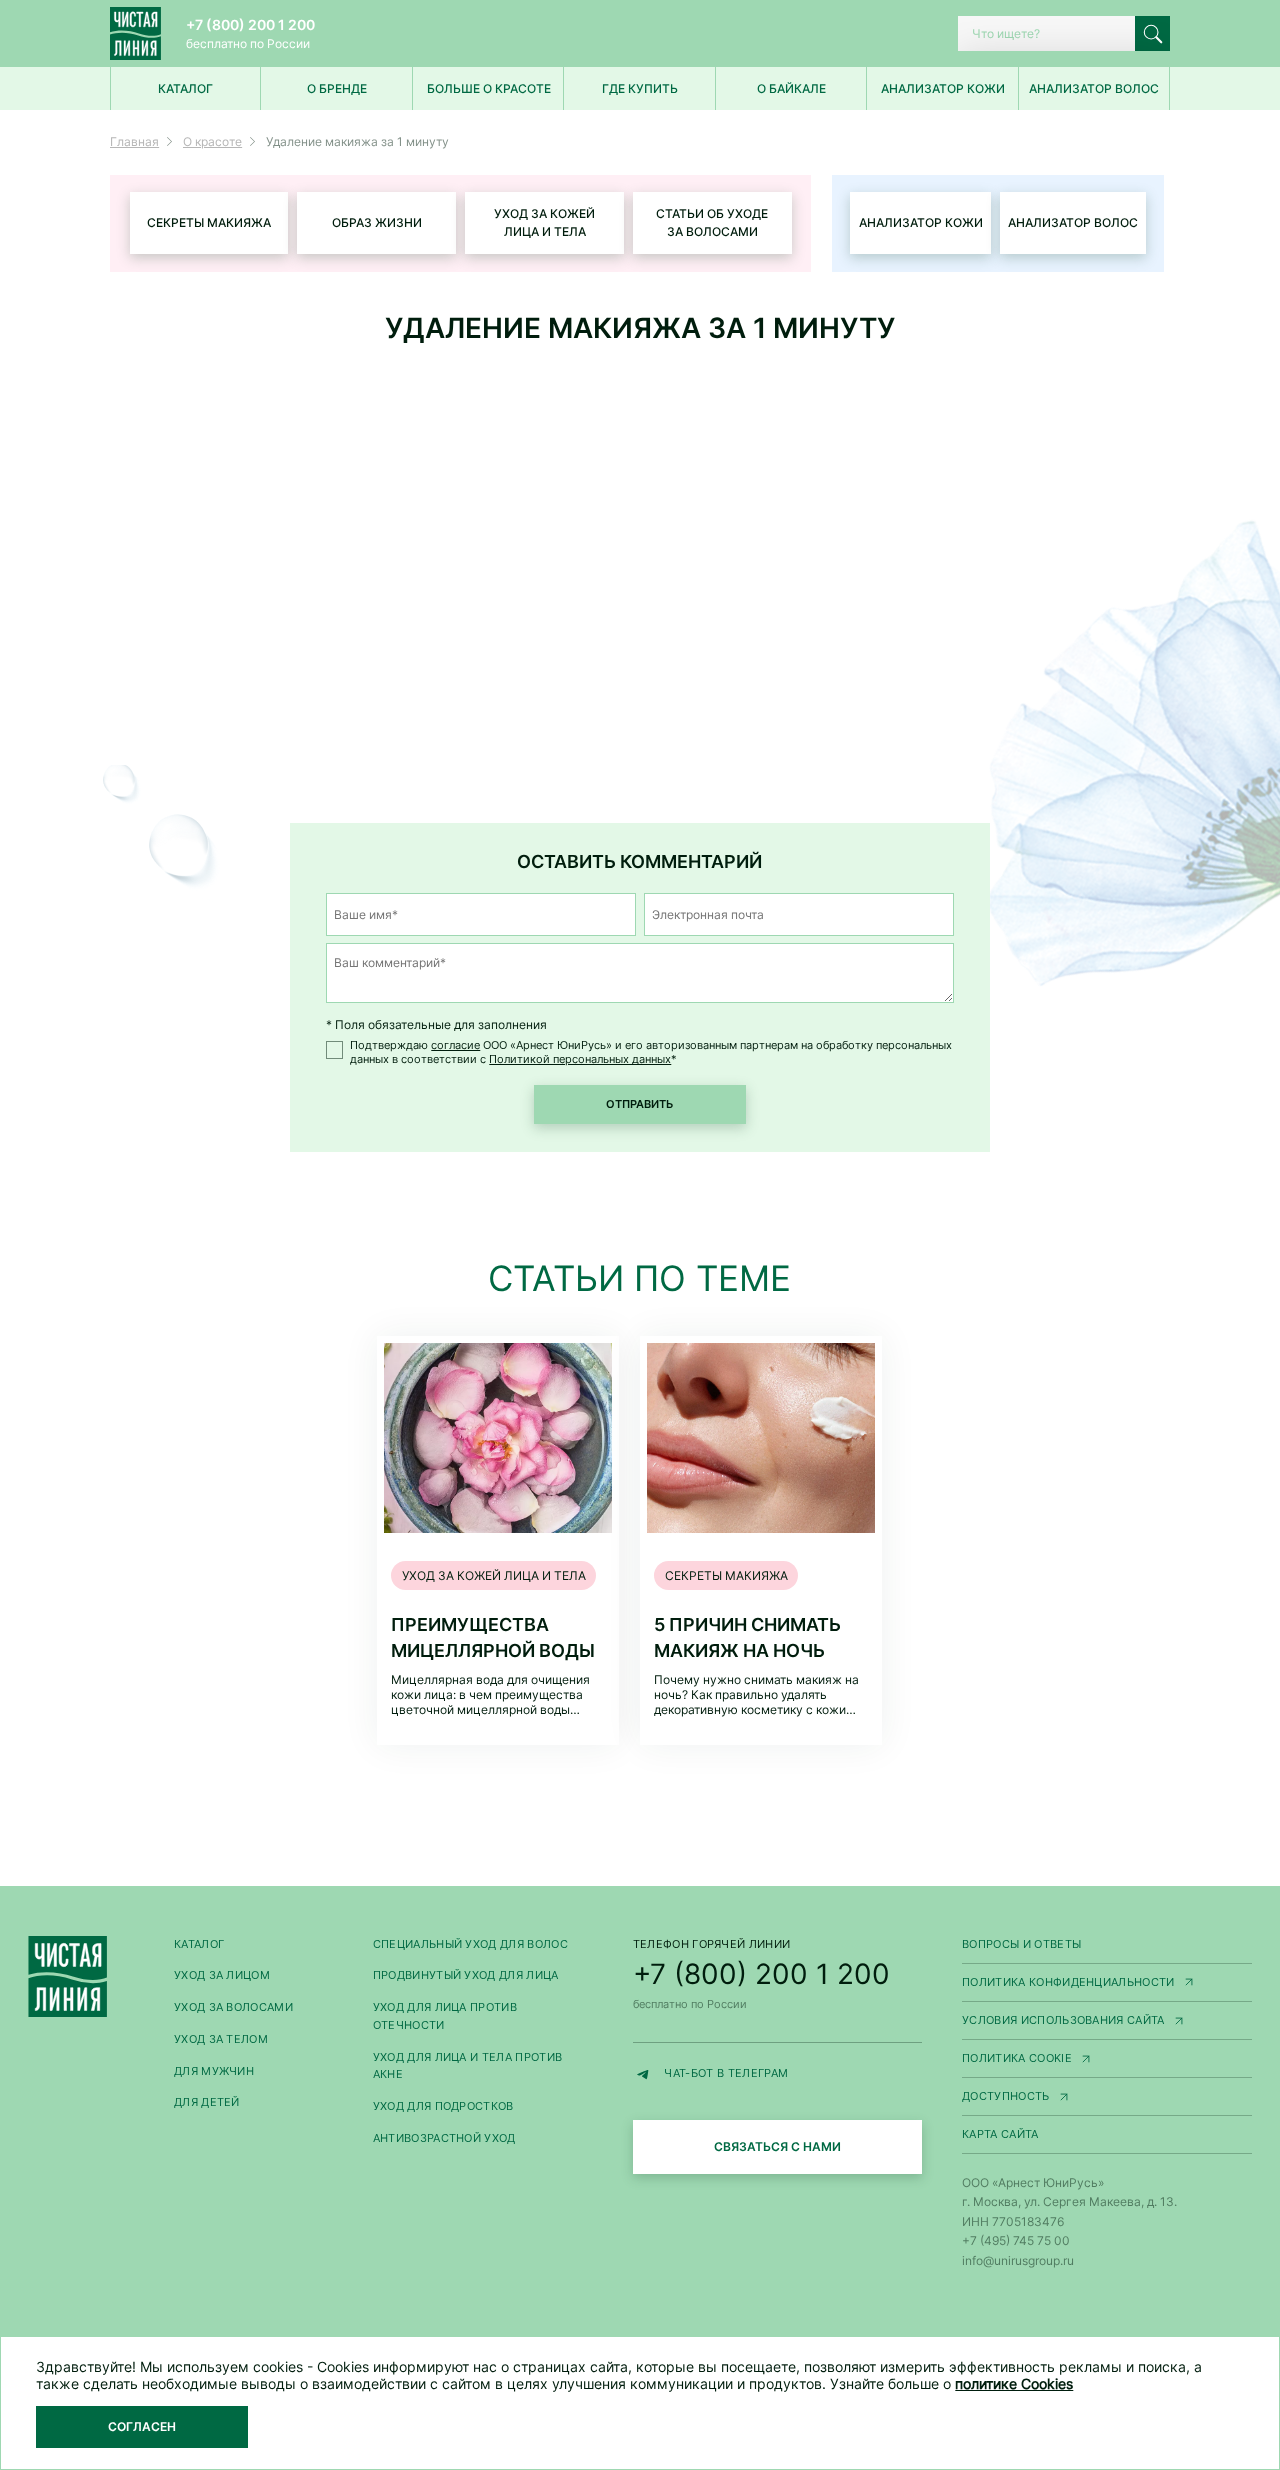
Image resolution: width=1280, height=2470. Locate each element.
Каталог (199, 1944)
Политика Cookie (1107, 2060)
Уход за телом (221, 2039)
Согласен (142, 2426)
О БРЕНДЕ (337, 88)
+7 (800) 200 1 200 (250, 24)
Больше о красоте (489, 88)
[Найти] (1152, 33)
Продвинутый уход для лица (466, 1975)
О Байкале (791, 88)
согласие (455, 1045)
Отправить (639, 1104)
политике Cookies (1014, 2383)
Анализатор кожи (943, 88)
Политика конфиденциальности (1107, 1984)
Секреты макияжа (209, 222)
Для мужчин (214, 2071)
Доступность (1107, 2098)
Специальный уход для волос (470, 1944)
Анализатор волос (1094, 88)
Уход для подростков (443, 2106)
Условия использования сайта (1107, 2022)
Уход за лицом (222, 1975)
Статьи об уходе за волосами (712, 223)
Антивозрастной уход (444, 2138)
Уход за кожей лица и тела (544, 223)
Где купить (640, 88)
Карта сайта (1000, 2134)
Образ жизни (377, 222)
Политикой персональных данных (580, 1059)
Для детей (207, 2102)
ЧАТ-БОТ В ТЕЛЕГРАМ (793, 2075)
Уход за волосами (233, 2007)
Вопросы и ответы (1021, 1944)
